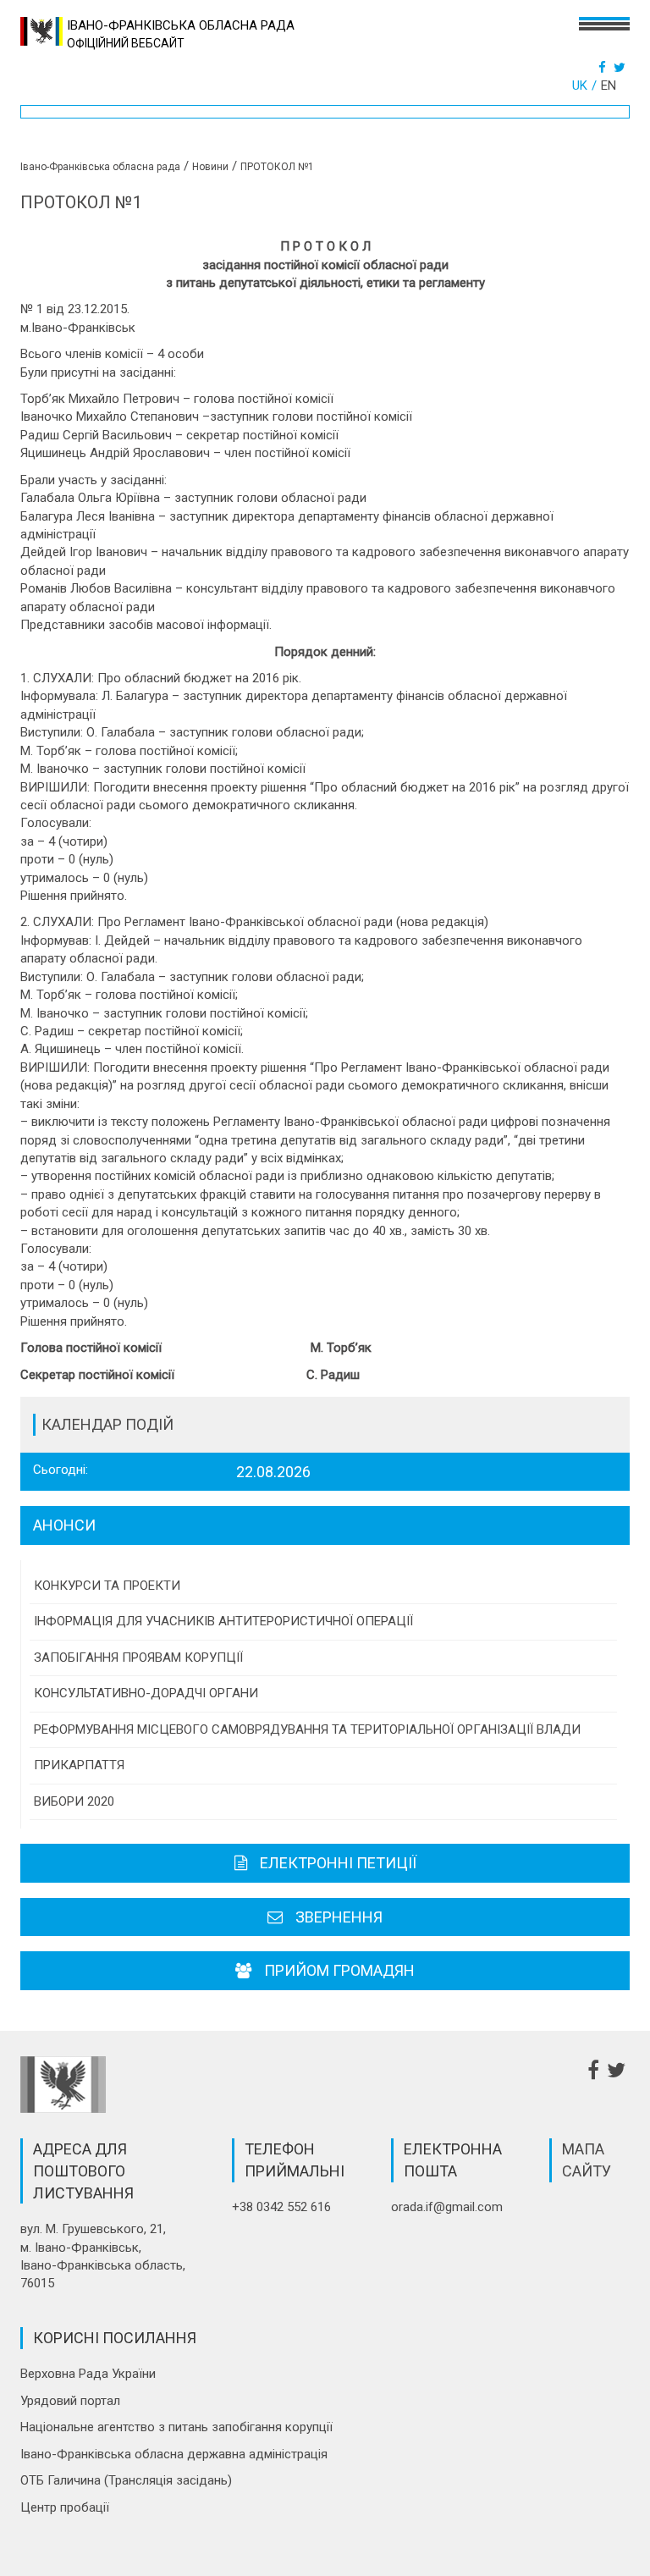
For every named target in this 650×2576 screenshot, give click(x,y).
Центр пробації (65, 2507)
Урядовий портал (70, 2401)
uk (580, 85)
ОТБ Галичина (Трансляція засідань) (126, 2480)
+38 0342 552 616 (281, 2207)
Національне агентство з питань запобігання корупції (176, 2427)
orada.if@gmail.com (447, 2207)
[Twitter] (622, 68)
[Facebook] (604, 68)
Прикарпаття (79, 1765)
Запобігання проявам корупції (138, 1658)
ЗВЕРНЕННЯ (339, 1917)
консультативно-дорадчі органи (146, 1693)
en (609, 85)
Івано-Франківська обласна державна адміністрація (174, 2454)
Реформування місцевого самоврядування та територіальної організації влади (307, 1729)
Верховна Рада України (88, 2374)
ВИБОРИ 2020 (74, 1801)
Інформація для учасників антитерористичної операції (223, 1621)
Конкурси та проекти (107, 1586)
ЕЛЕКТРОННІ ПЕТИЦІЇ (338, 1863)
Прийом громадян (339, 1970)
